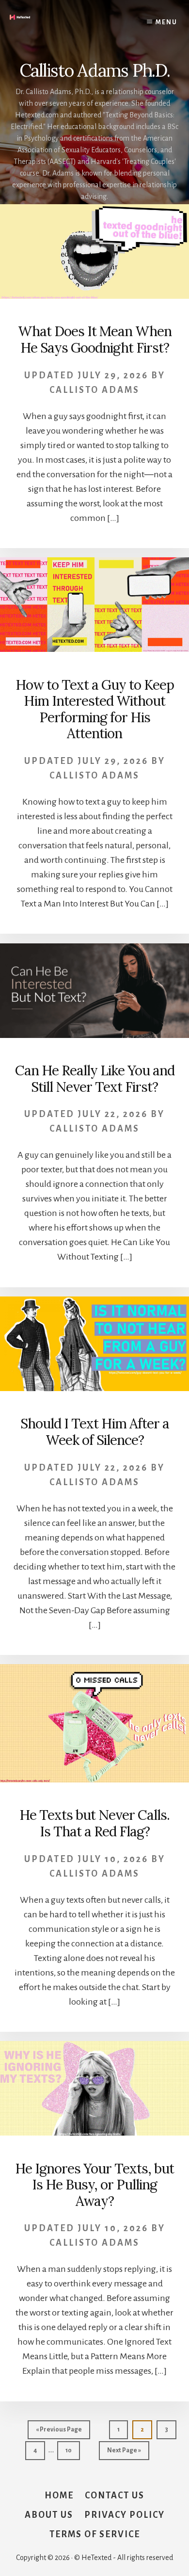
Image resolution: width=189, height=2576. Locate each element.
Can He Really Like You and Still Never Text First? (95, 1079)
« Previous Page (59, 2432)
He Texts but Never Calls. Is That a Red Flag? (94, 1823)
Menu (166, 22)
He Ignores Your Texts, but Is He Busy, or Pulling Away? (94, 2185)
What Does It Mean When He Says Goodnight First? (95, 340)
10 (72, 2450)
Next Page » (124, 2453)
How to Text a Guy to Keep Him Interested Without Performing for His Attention (95, 709)
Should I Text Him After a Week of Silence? (95, 1432)
